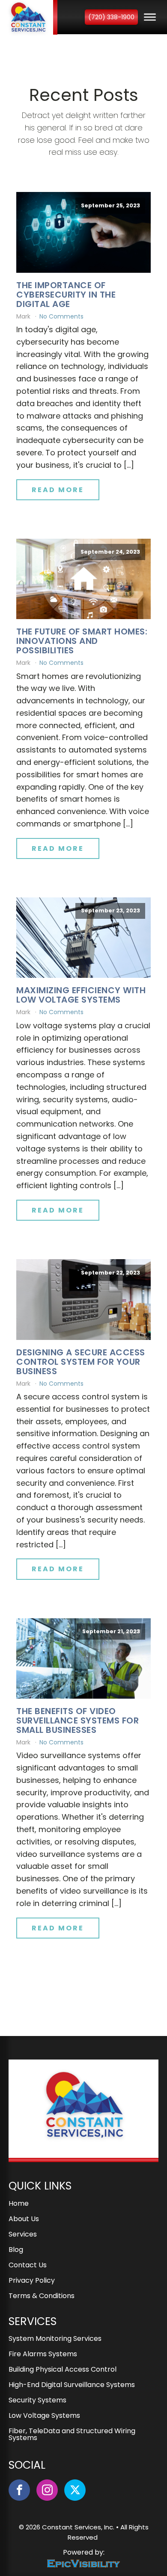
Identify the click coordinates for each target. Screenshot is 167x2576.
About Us (24, 2220)
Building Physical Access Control (63, 2370)
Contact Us (28, 2266)
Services (23, 2235)
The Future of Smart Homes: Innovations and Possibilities (82, 641)
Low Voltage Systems (44, 2416)
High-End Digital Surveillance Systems (72, 2386)
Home (19, 2204)
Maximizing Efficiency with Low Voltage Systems (81, 995)
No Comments (61, 316)
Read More (58, 490)
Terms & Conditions (42, 2297)
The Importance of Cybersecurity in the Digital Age (66, 295)
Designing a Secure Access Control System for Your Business (81, 1362)
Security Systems (37, 2401)
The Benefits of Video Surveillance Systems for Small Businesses (78, 1720)
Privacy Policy (32, 2281)
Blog (16, 2250)
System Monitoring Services (55, 2339)
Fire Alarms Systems (43, 2355)
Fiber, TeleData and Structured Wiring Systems (72, 2435)
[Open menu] (150, 17)
